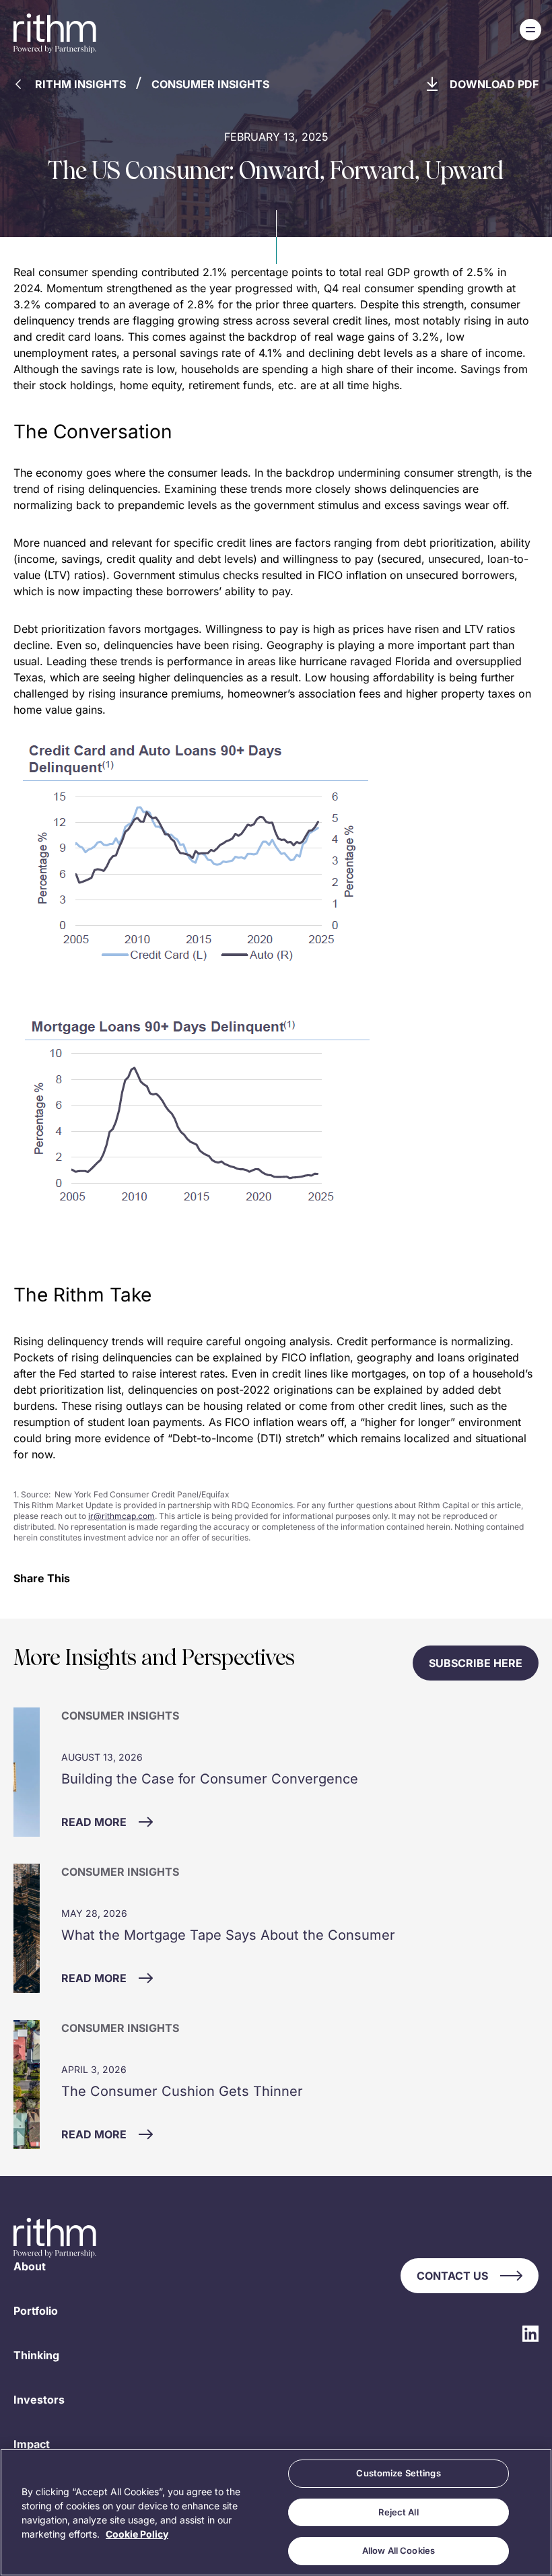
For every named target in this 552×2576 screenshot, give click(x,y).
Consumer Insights (210, 84)
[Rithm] (55, 34)
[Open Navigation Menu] (530, 30)
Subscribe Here (476, 1663)
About (30, 2266)
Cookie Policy (137, 2534)
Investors (39, 2400)
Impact (32, 2444)
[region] (276, 2512)
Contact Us (452, 2276)
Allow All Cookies (399, 2550)
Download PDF (494, 84)
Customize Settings (398, 2473)
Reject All (398, 2512)
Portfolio (36, 2311)
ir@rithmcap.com (122, 1516)
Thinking (36, 2355)
